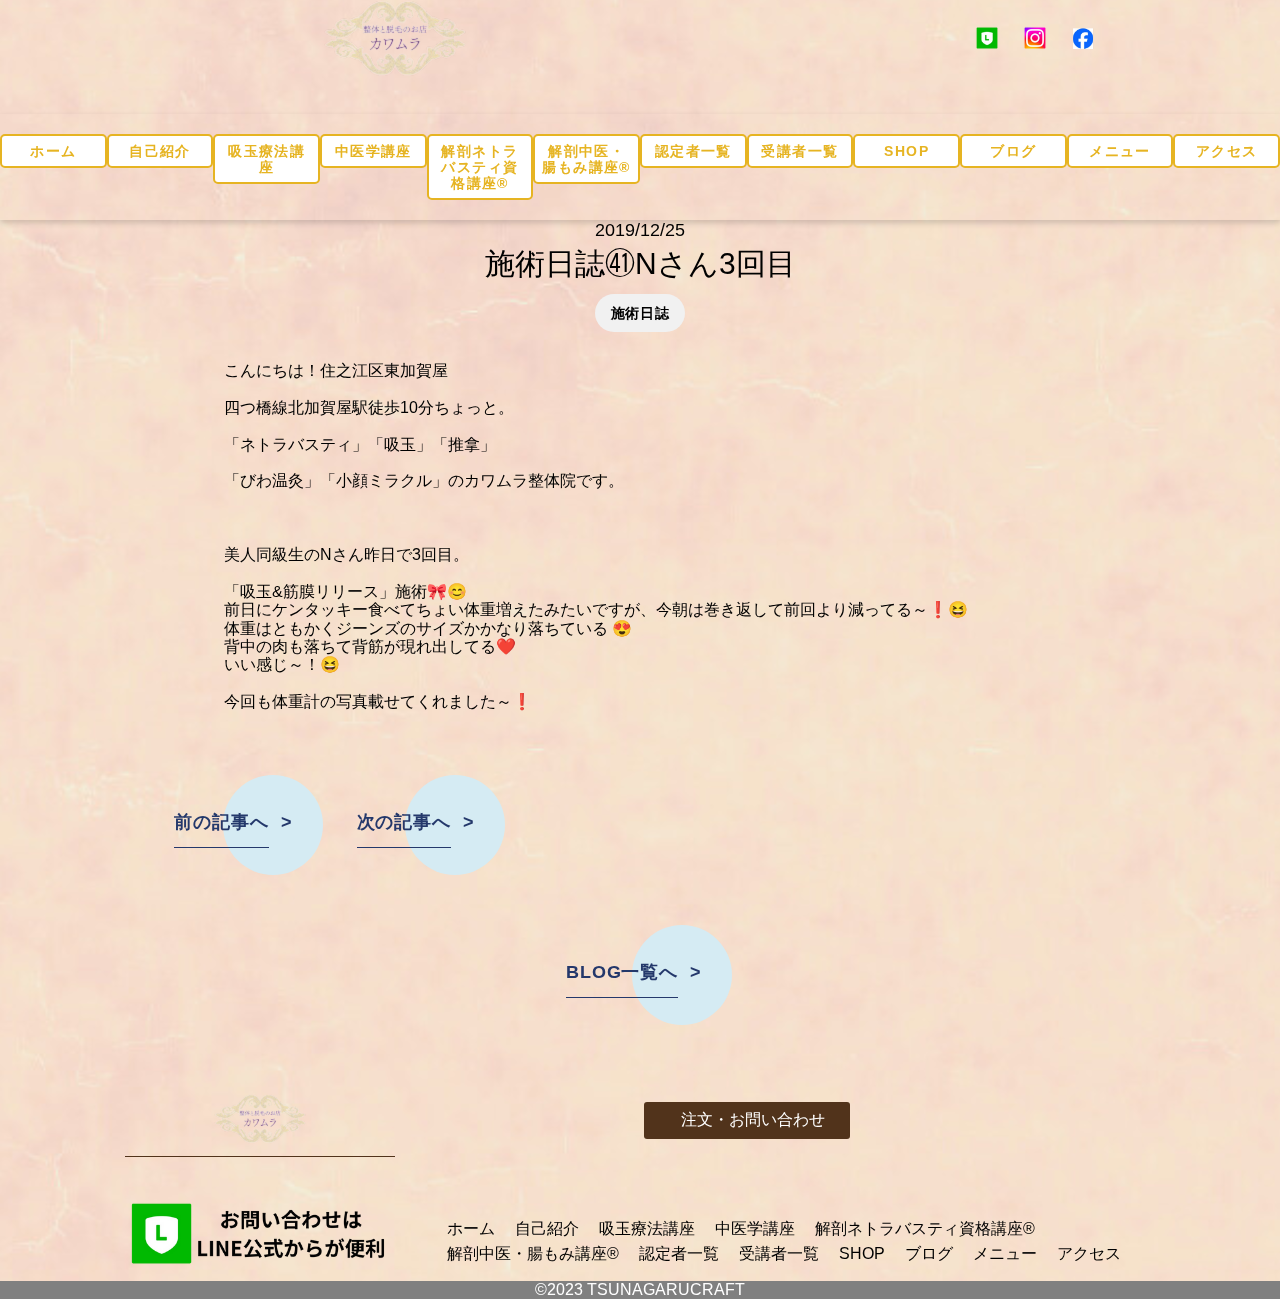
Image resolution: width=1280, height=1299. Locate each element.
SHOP (906, 151)
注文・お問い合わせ (753, 1119)
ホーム (53, 151)
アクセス (1227, 151)
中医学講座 (373, 151)
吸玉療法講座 (266, 159)
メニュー (1120, 151)
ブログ (1013, 151)
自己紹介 (160, 151)
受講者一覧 (799, 151)
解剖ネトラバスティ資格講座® (479, 167)
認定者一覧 (693, 151)
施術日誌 (640, 313)
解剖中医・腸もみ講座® (586, 159)
